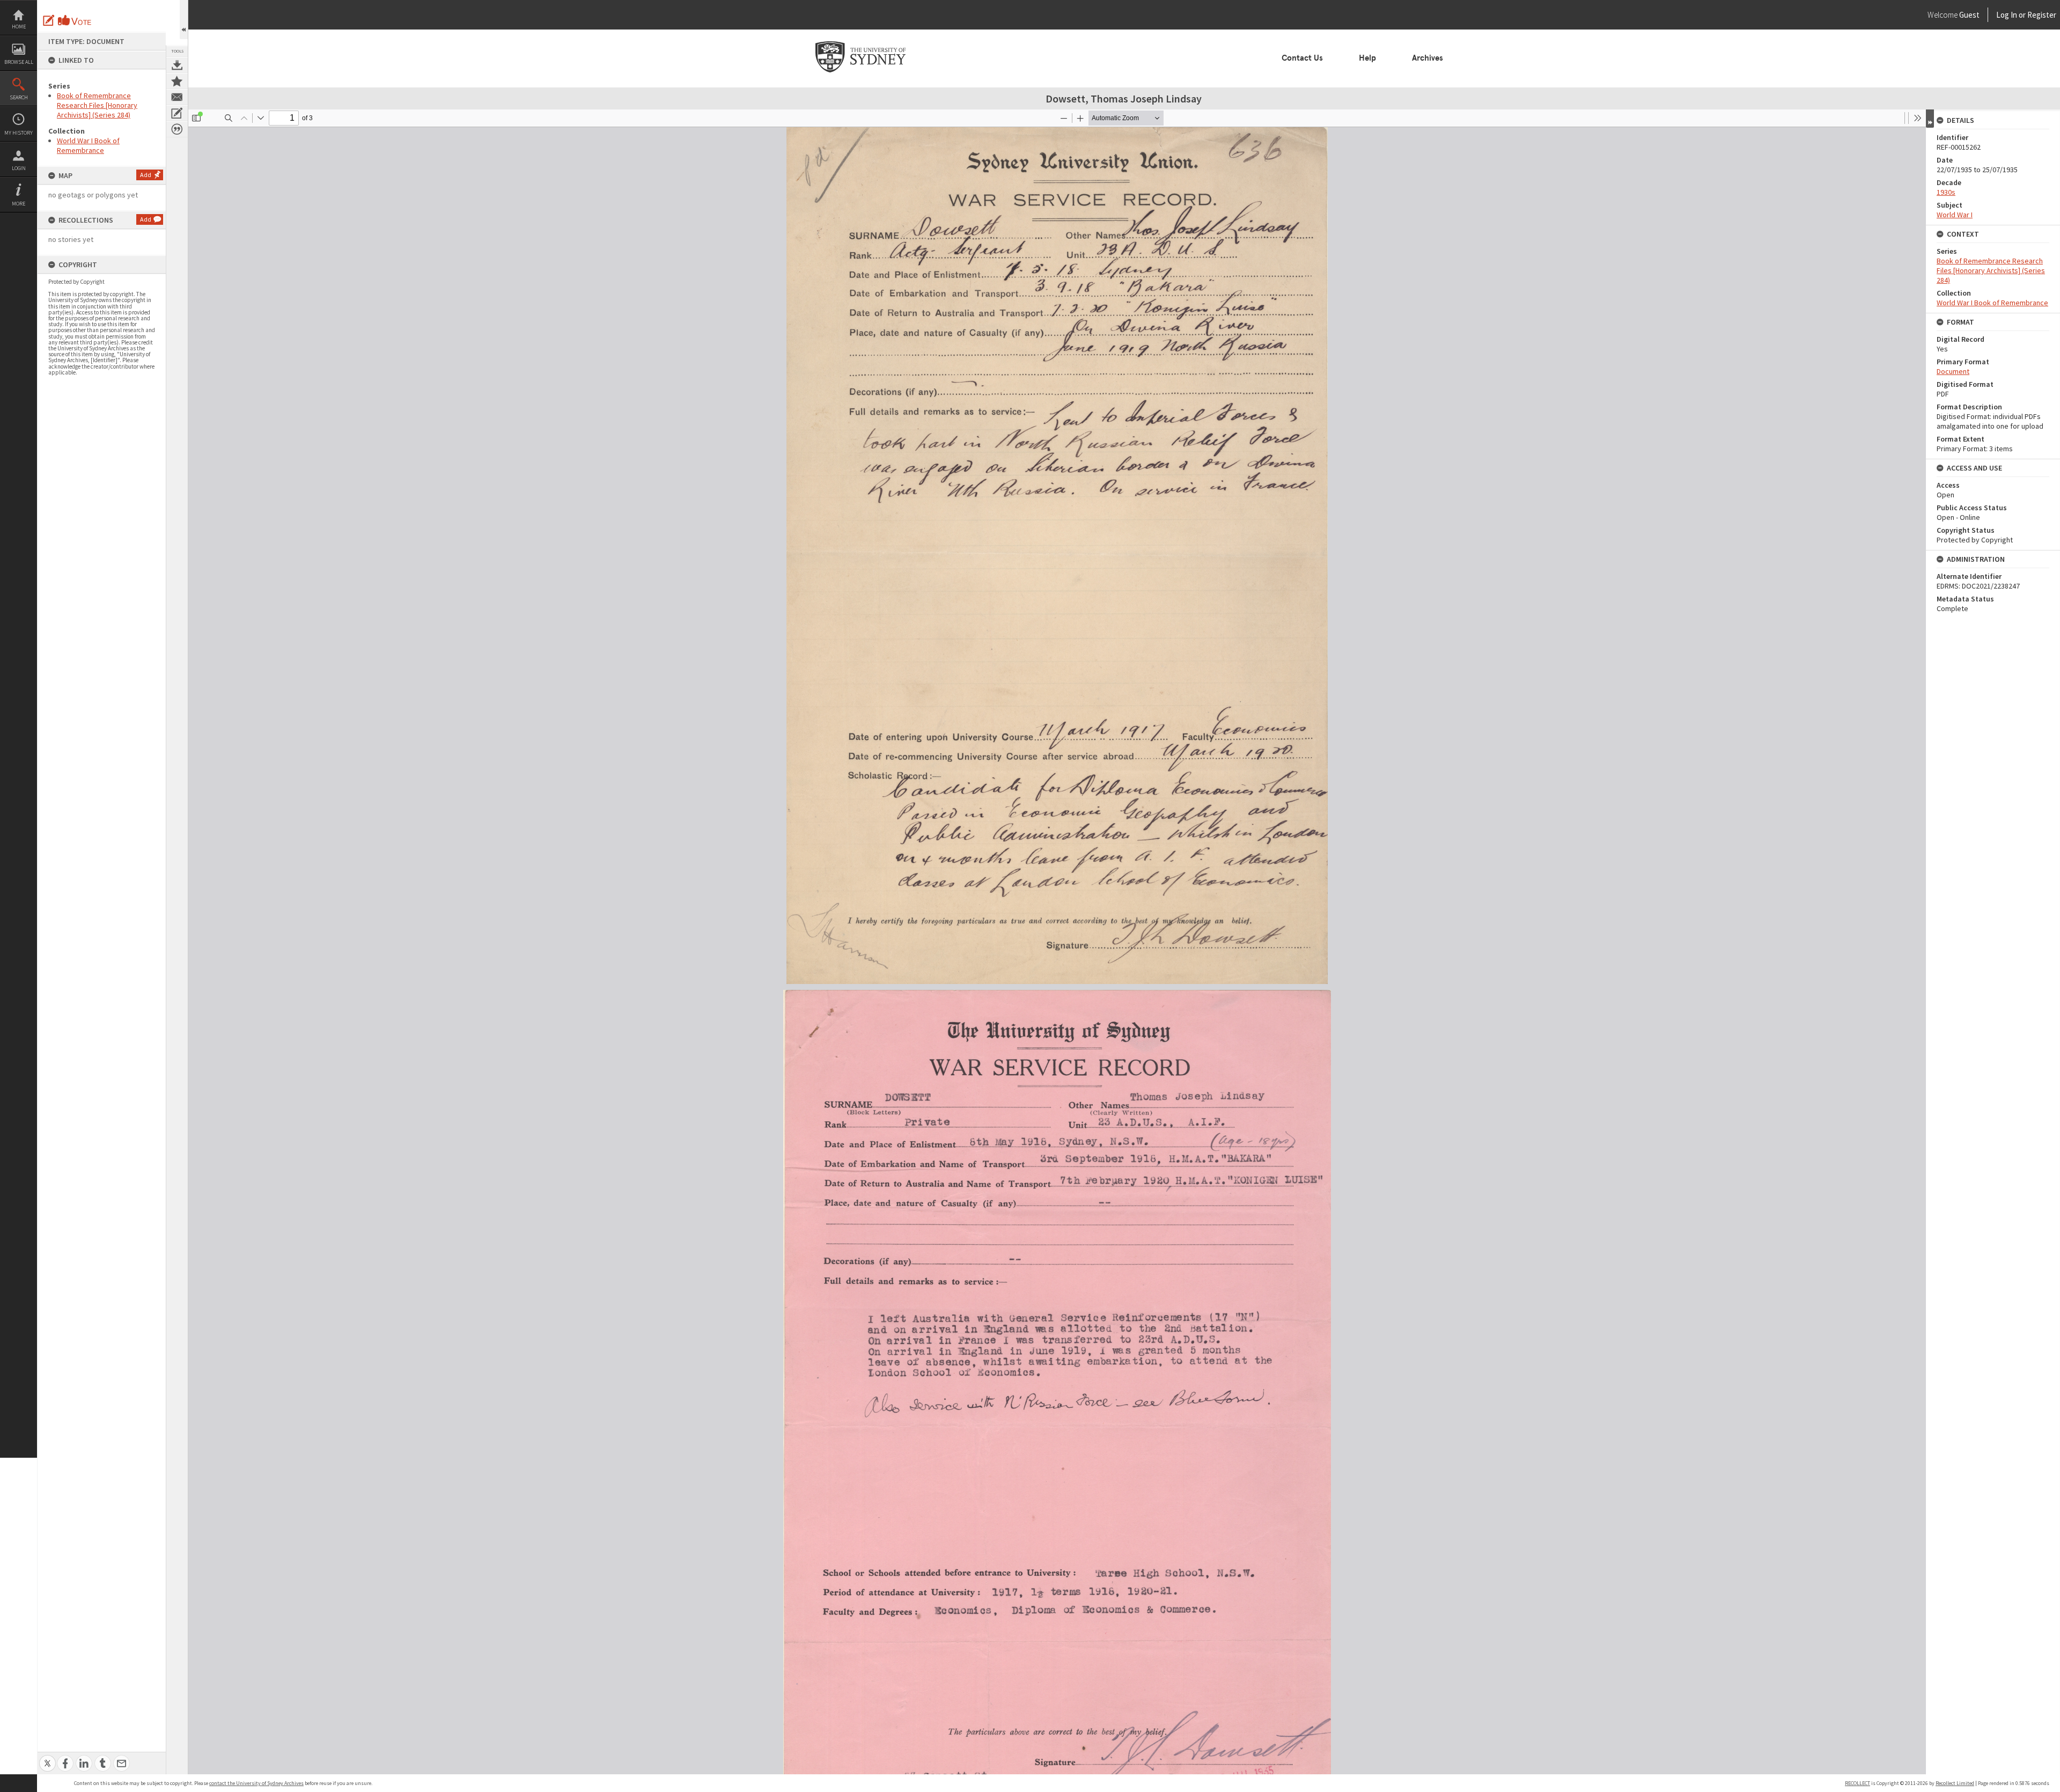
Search (19, 97)
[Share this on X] (47, 1757)
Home (19, 27)
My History (19, 133)
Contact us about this (177, 97)
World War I (1955, 215)
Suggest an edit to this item (49, 20)
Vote (75, 20)
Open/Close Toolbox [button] (184, 20)
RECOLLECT (1857, 1783)
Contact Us (1302, 58)
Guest (1969, 15)
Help (1367, 58)
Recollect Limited (1955, 1783)
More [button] (19, 204)
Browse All (19, 62)
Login (19, 168)
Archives (1428, 58)
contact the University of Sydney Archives (256, 1783)
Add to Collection (177, 81)
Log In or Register (2006, 15)
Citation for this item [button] (177, 129)
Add (146, 175)
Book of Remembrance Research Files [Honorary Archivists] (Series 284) (97, 105)
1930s (1946, 192)
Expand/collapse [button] (1930, 119)
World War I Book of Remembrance (88, 145)
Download (177, 65)
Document (1953, 371)
